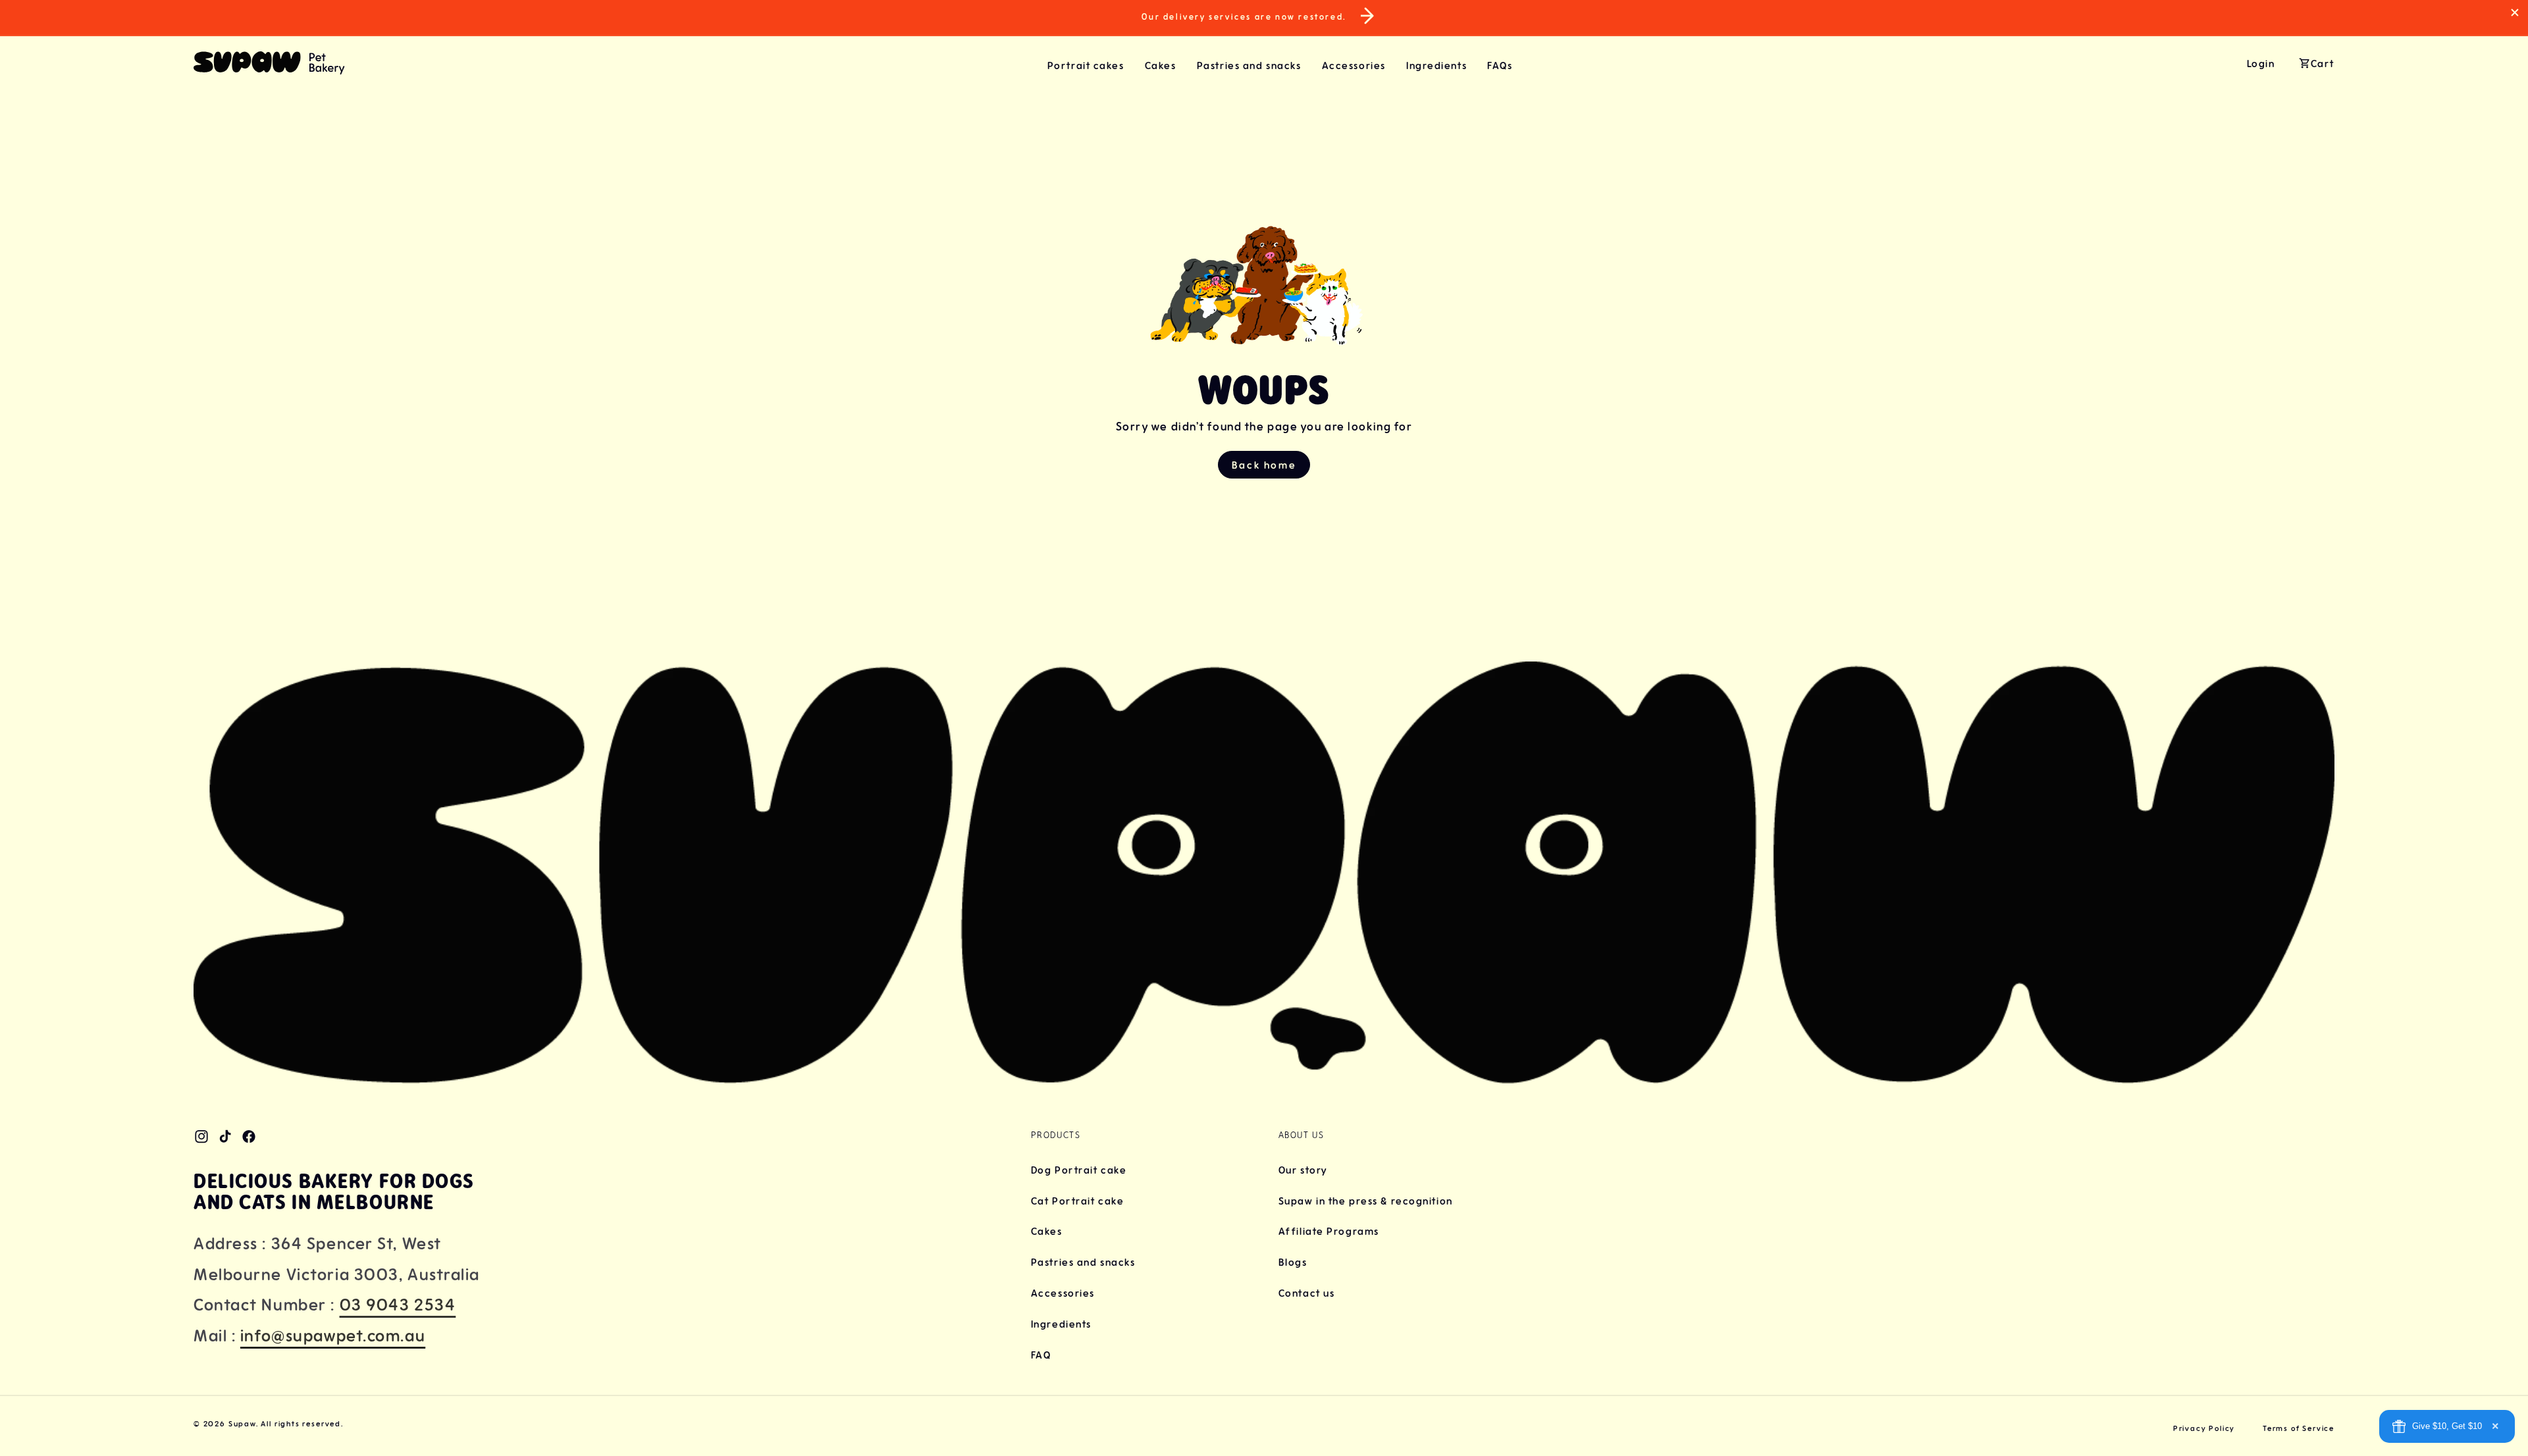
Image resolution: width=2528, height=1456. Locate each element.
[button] (1096, 65)
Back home (1264, 465)
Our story (1303, 1170)
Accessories (1063, 1293)
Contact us (1307, 1293)
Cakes (1047, 1232)
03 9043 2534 (398, 1305)
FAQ (1041, 1355)
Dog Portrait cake (1079, 1170)
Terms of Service (2299, 1428)
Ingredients (1061, 1324)
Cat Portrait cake (1078, 1201)
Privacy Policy (2204, 1428)
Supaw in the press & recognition (1366, 1201)
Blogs (1293, 1262)
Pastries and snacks (1083, 1262)
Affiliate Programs (1329, 1232)
